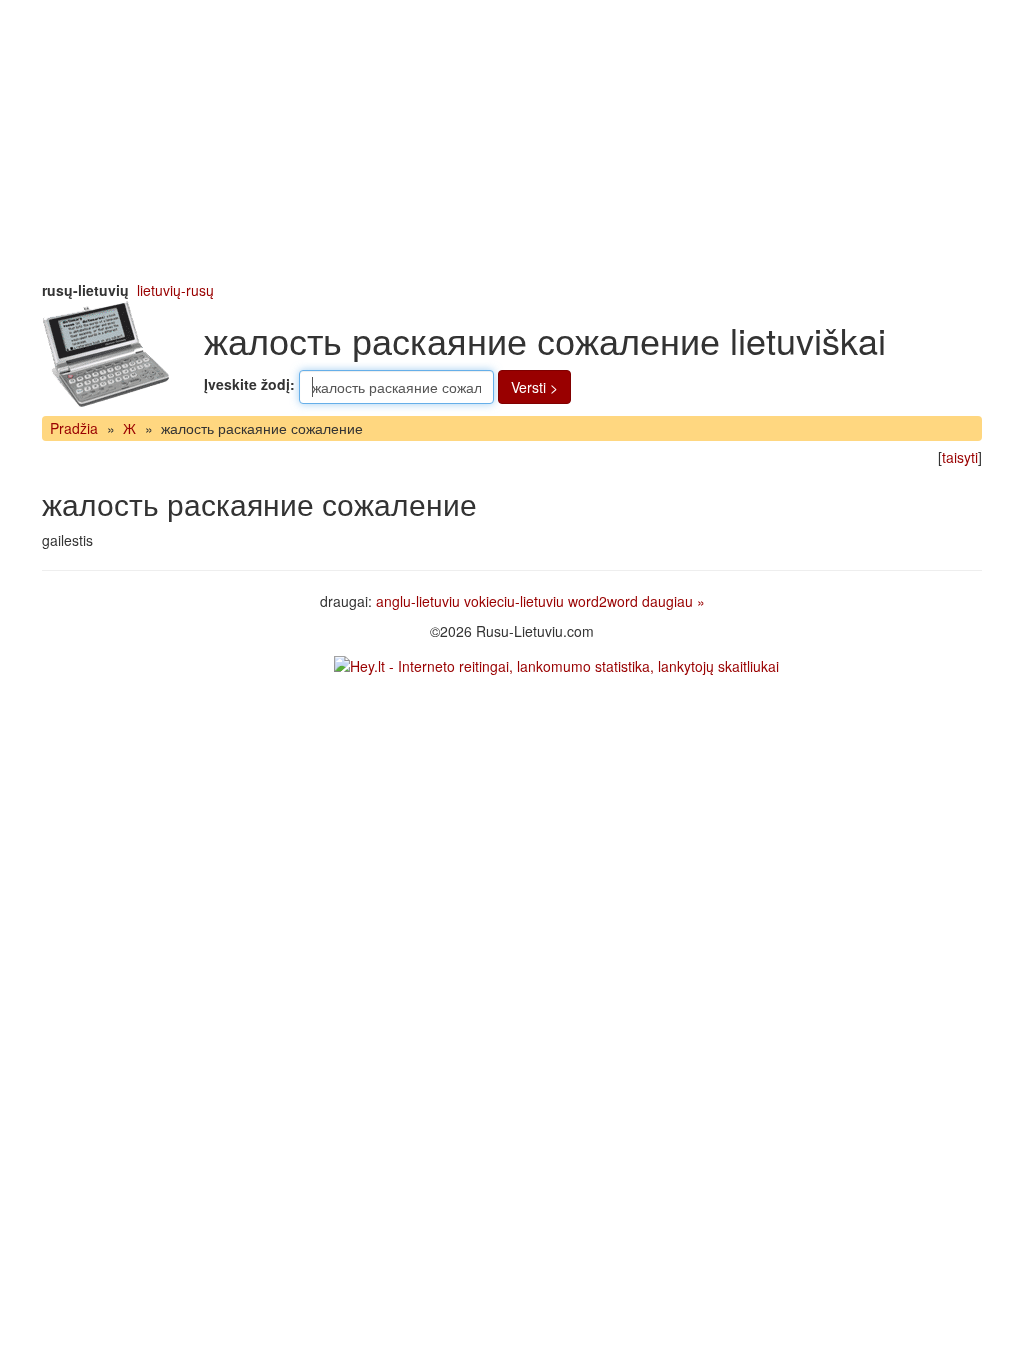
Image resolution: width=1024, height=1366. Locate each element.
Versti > (534, 387)
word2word (603, 601)
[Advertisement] (512, 140)
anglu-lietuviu (418, 601)
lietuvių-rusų (175, 290)
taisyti (960, 457)
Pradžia (74, 428)
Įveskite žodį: (249, 384)
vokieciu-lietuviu (514, 601)
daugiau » (673, 601)
